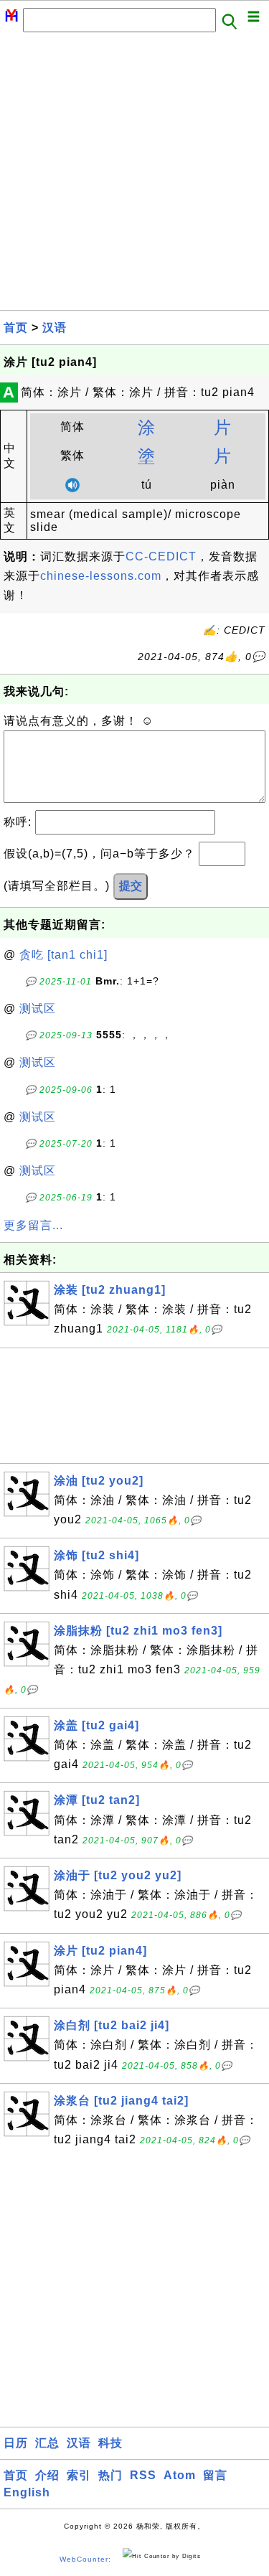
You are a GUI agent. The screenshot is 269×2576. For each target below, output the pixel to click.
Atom (180, 2475)
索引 (79, 2475)
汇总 (47, 2443)
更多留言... (33, 1225)
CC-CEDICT (161, 556)
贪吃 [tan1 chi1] (63, 955)
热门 (110, 2475)
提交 (131, 886)
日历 (16, 2443)
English (27, 2492)
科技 (110, 2443)
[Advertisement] (134, 175)
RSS (143, 2475)
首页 (16, 328)
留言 (215, 2475)
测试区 (38, 1009)
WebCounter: (85, 2559)
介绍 (47, 2475)
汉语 (55, 328)
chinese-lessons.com (101, 576)
